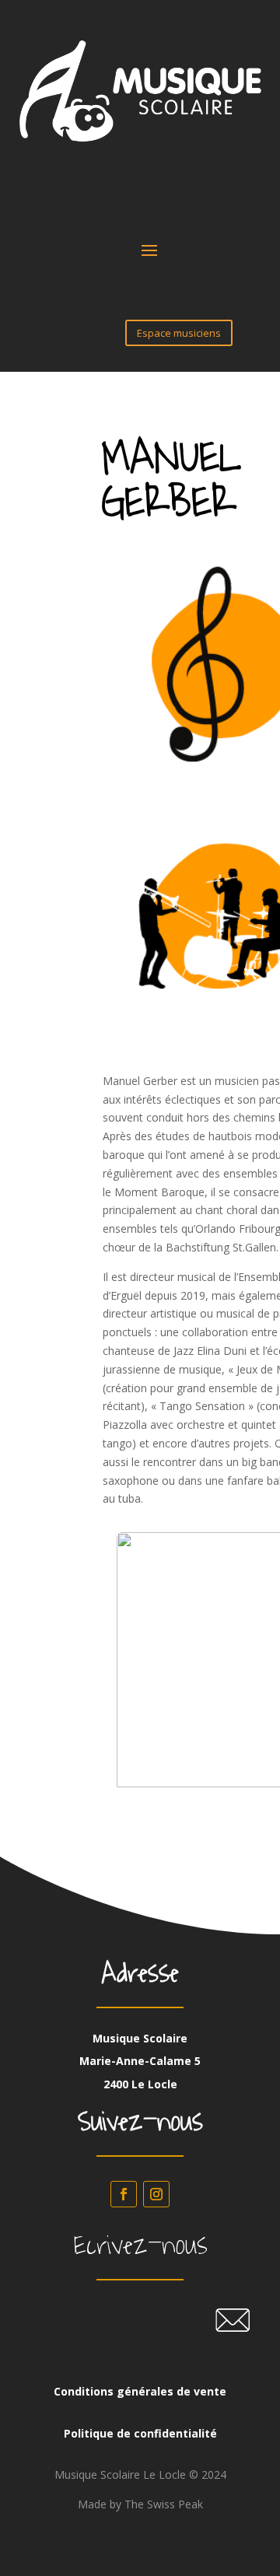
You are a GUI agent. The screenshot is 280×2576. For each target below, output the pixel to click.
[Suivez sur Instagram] (156, 2194)
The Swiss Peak (164, 2504)
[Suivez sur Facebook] (124, 2194)
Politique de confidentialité (140, 2433)
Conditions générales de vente (140, 2391)
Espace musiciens (179, 333)
